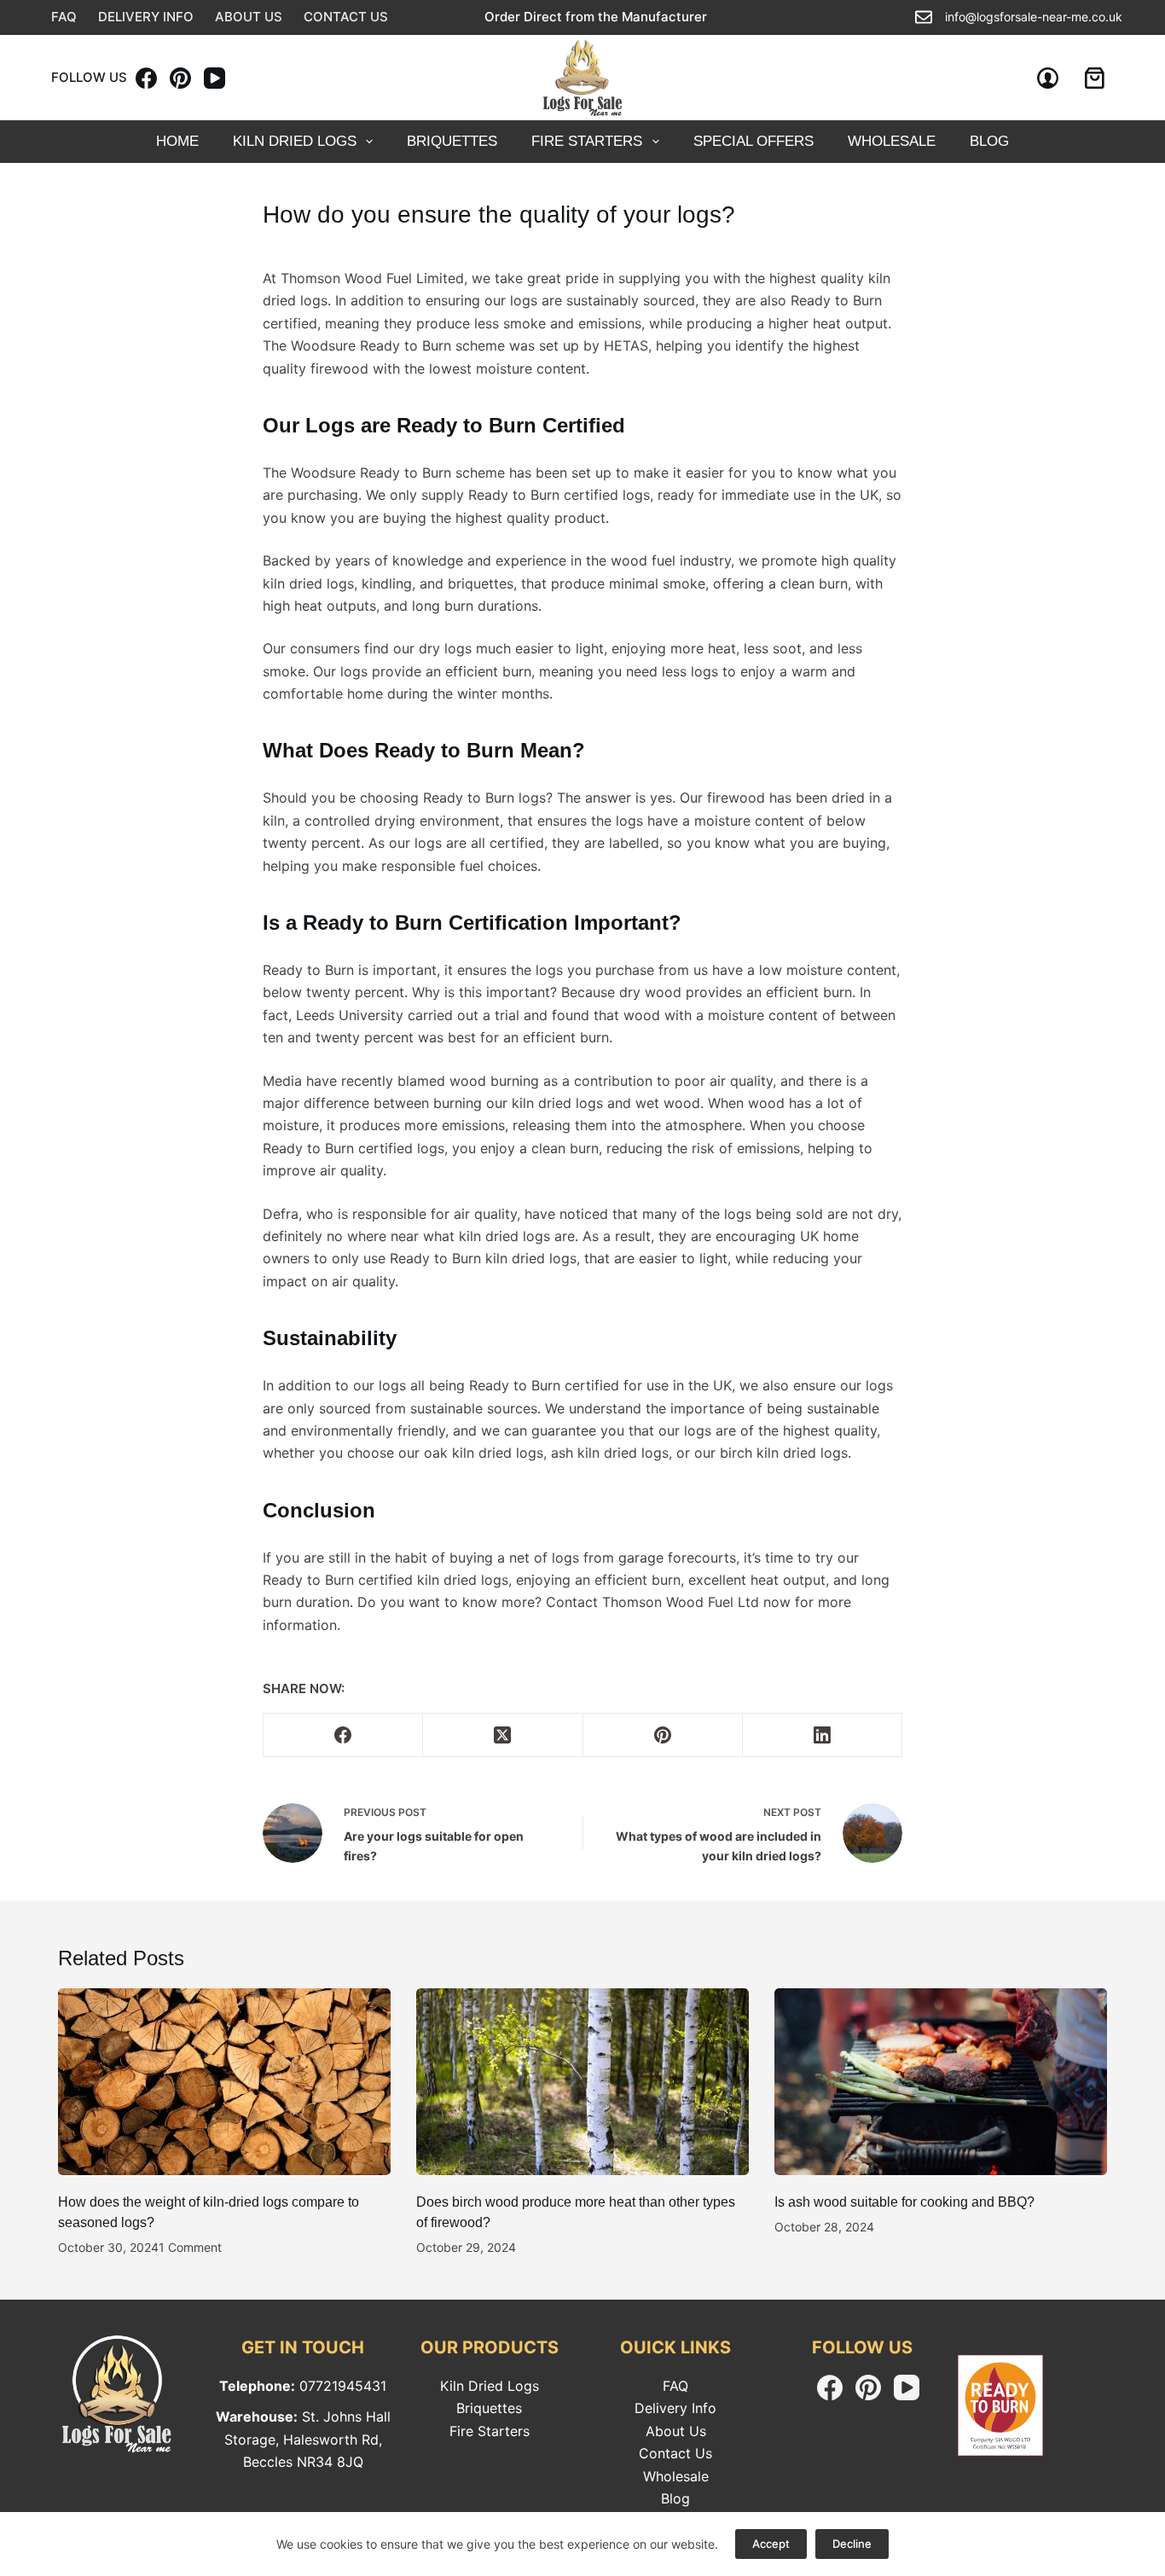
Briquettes (452, 141)
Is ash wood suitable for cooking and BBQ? (904, 2202)
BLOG (989, 141)
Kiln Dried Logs (295, 141)
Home (177, 141)
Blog (675, 2498)
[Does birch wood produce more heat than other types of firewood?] (582, 2082)
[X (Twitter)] (503, 1735)
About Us (249, 17)
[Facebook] (146, 78)
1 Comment (190, 2247)
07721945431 (343, 2386)
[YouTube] (214, 78)
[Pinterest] (180, 78)
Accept (771, 2544)
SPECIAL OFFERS (753, 141)
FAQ (64, 17)
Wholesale (676, 2476)
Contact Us (346, 17)
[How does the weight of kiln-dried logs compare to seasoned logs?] (224, 2082)
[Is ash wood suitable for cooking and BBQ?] (941, 2082)
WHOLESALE (892, 141)
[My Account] (1048, 78)
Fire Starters (490, 2431)
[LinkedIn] (823, 1735)
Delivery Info (146, 17)
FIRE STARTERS (587, 141)
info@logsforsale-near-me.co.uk (1034, 17)
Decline (852, 2544)
